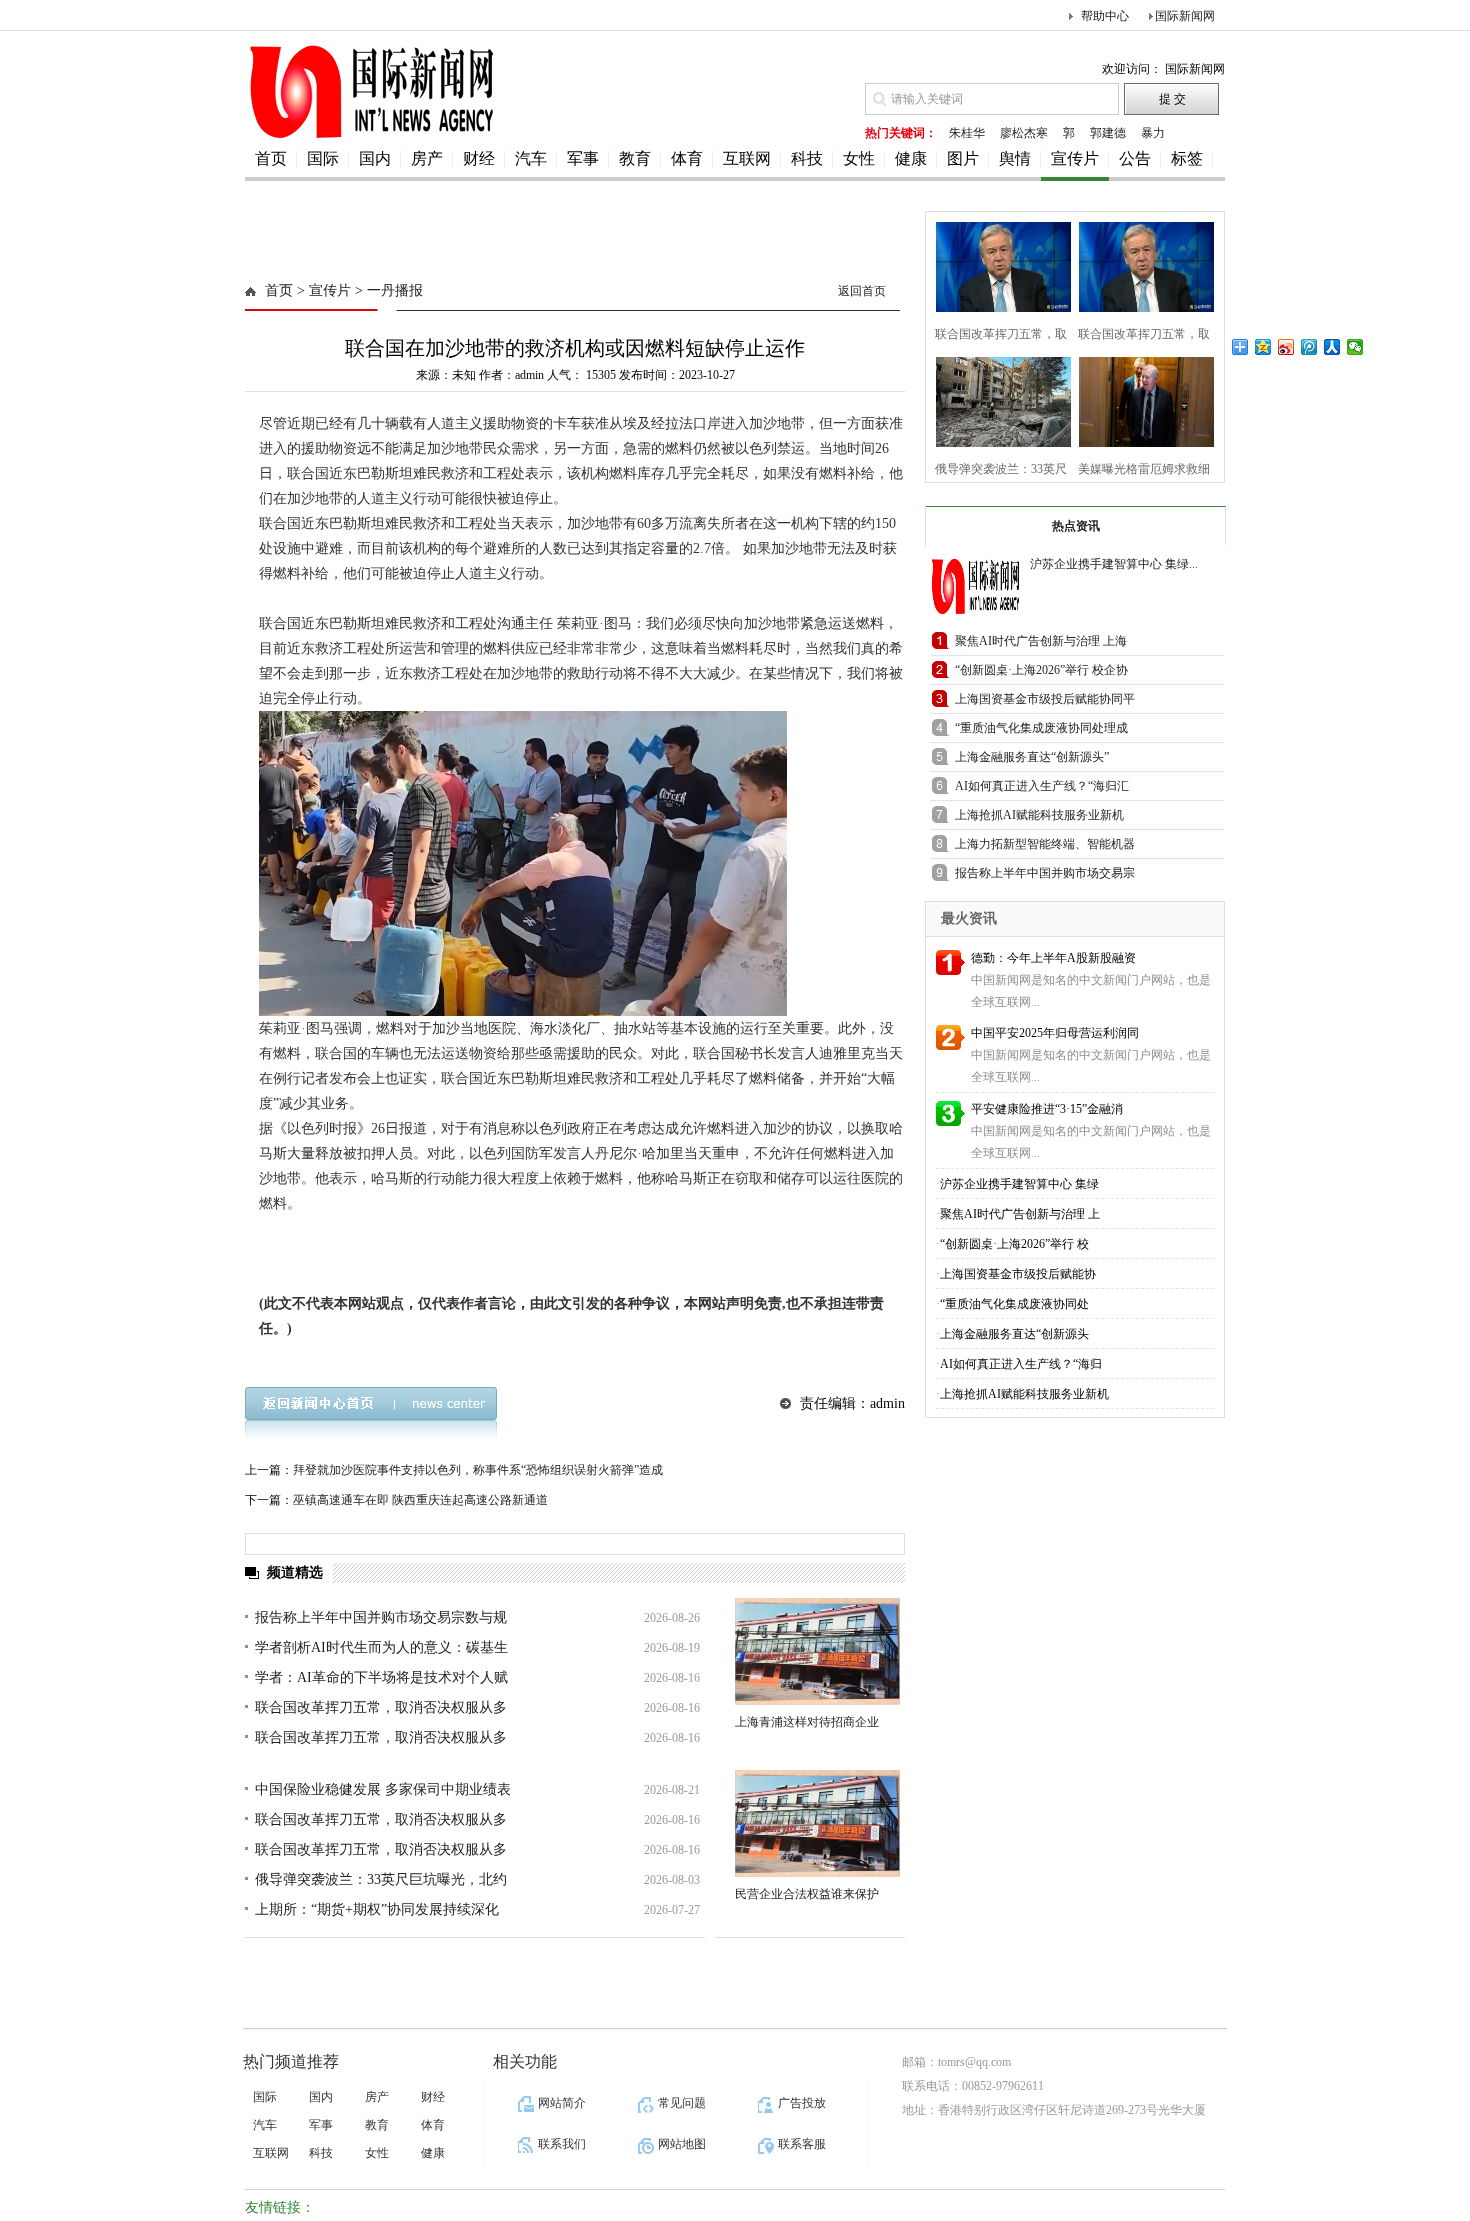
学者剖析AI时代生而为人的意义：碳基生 (381, 1647)
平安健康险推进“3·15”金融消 (1047, 1109)
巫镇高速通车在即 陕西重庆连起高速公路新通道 (420, 1500)
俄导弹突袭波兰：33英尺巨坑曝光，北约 (381, 1879)
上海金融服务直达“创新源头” (1032, 757)
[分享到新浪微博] (1286, 347)
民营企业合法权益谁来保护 (807, 1894)
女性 (859, 158)
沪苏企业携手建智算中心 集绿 (1019, 1184)
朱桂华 (967, 133)
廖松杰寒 (1024, 133)
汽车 (531, 158)
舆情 (1015, 158)
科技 (807, 158)
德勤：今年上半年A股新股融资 (1053, 958)
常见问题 (682, 2103)
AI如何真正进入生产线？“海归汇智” (1042, 789)
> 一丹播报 (387, 290)
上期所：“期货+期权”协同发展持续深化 (377, 1909)
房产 (427, 158)
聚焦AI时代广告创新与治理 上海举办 (1041, 644)
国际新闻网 (1185, 16)
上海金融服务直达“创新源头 (1014, 1334)
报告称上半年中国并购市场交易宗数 (1045, 876)
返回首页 (862, 291)
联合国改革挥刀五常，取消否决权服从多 (381, 1707)
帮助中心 (1105, 16)
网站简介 (562, 2103)
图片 (963, 158)
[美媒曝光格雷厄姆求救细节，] (1140, 399)
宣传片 (1075, 158)
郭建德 (1108, 133)
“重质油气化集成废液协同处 (1014, 1304)
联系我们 (562, 2144)
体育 (687, 158)
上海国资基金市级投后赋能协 (1018, 1274)
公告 (1135, 158)
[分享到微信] (1355, 347)
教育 (635, 158)
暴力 (1153, 133)
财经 (479, 158)
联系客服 (802, 2144)
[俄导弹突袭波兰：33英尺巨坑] (997, 399)
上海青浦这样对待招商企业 (807, 1722)
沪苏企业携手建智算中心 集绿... (1114, 564)
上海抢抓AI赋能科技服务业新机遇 (1039, 818)
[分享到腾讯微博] (1309, 347)
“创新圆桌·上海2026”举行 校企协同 (1041, 673)
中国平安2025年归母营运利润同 (1055, 1033)
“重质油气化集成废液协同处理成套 (1041, 731)
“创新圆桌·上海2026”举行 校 (1014, 1244)
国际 (323, 158)
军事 (583, 158)
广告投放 (802, 2103)
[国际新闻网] (370, 137)
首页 (271, 158)
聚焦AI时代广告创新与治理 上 (1020, 1214)
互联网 (747, 158)
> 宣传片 (322, 290)
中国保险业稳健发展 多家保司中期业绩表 (383, 1789)
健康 (911, 158)
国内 (375, 158)
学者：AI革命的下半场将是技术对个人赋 (381, 1677)
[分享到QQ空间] (1263, 347)
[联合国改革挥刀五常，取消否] (997, 264)
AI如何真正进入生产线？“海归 (1021, 1364)
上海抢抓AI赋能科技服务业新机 (1024, 1394)
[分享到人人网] (1332, 347)
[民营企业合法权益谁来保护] (817, 1823)
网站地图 (682, 2144)
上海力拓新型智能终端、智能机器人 (1045, 847)
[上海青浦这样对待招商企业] (817, 1651)
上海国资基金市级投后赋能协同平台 (1045, 702)
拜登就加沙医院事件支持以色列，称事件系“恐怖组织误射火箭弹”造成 (478, 1470)
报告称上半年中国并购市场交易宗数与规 (381, 1617)
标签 (1187, 158)
